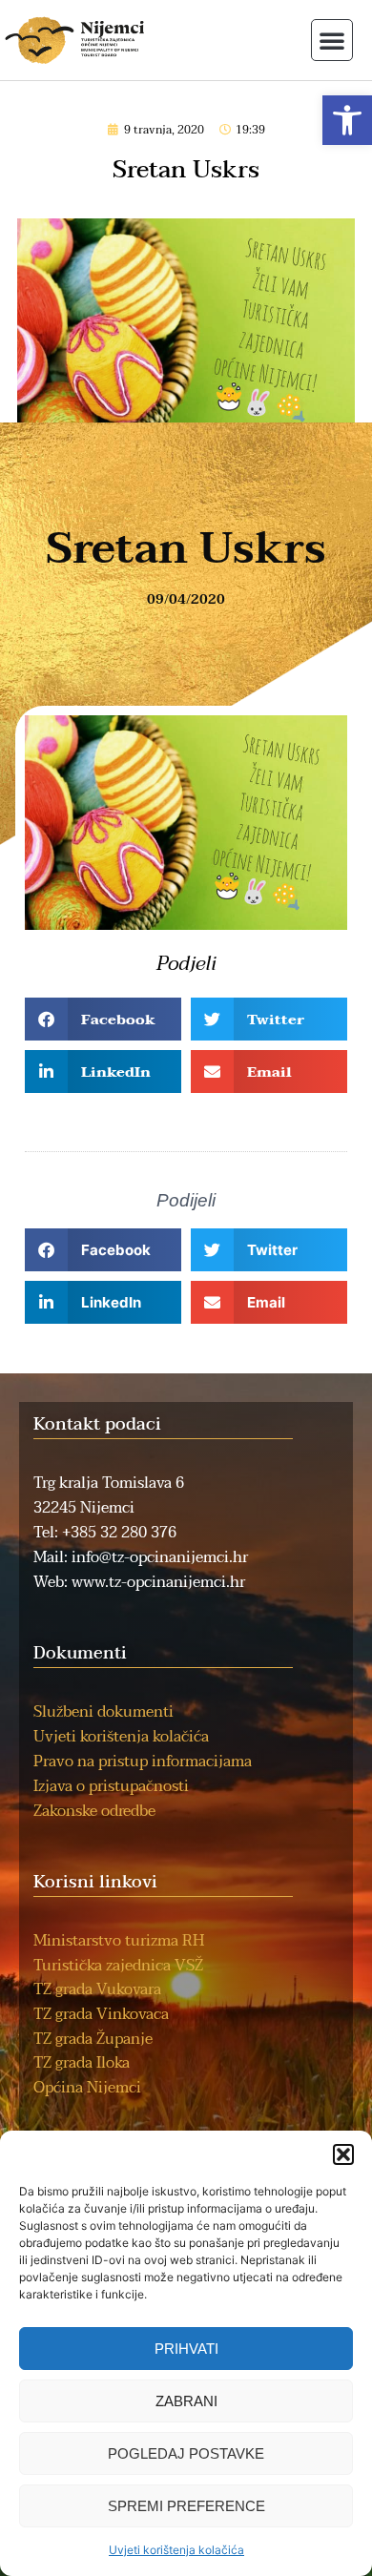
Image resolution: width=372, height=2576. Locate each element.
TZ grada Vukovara (97, 1989)
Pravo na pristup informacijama (143, 1762)
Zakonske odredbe (94, 1811)
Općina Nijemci (87, 2088)
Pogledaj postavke (186, 2453)
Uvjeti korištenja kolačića (176, 2550)
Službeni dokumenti (103, 1712)
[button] (347, 120)
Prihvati (186, 2349)
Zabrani (186, 2401)
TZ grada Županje (93, 2039)
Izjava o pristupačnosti (111, 1786)
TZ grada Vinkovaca (101, 2014)
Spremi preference (186, 2506)
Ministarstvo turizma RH (119, 1941)
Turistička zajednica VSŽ (118, 1966)
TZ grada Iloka (82, 2063)
